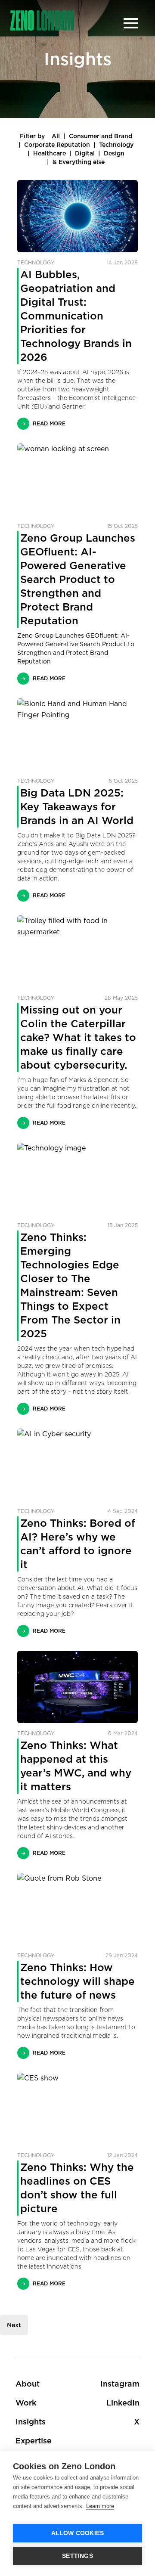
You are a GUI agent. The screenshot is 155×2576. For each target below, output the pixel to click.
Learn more (100, 2506)
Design (114, 153)
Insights (31, 2422)
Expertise (34, 2441)
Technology (116, 145)
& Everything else (79, 162)
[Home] (42, 20)
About (28, 2384)
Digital (85, 153)
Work (26, 2403)
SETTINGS (77, 2556)
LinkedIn (123, 2403)
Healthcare (50, 153)
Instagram (120, 2384)
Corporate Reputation (57, 145)
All (56, 136)
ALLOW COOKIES (78, 2533)
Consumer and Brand (101, 136)
